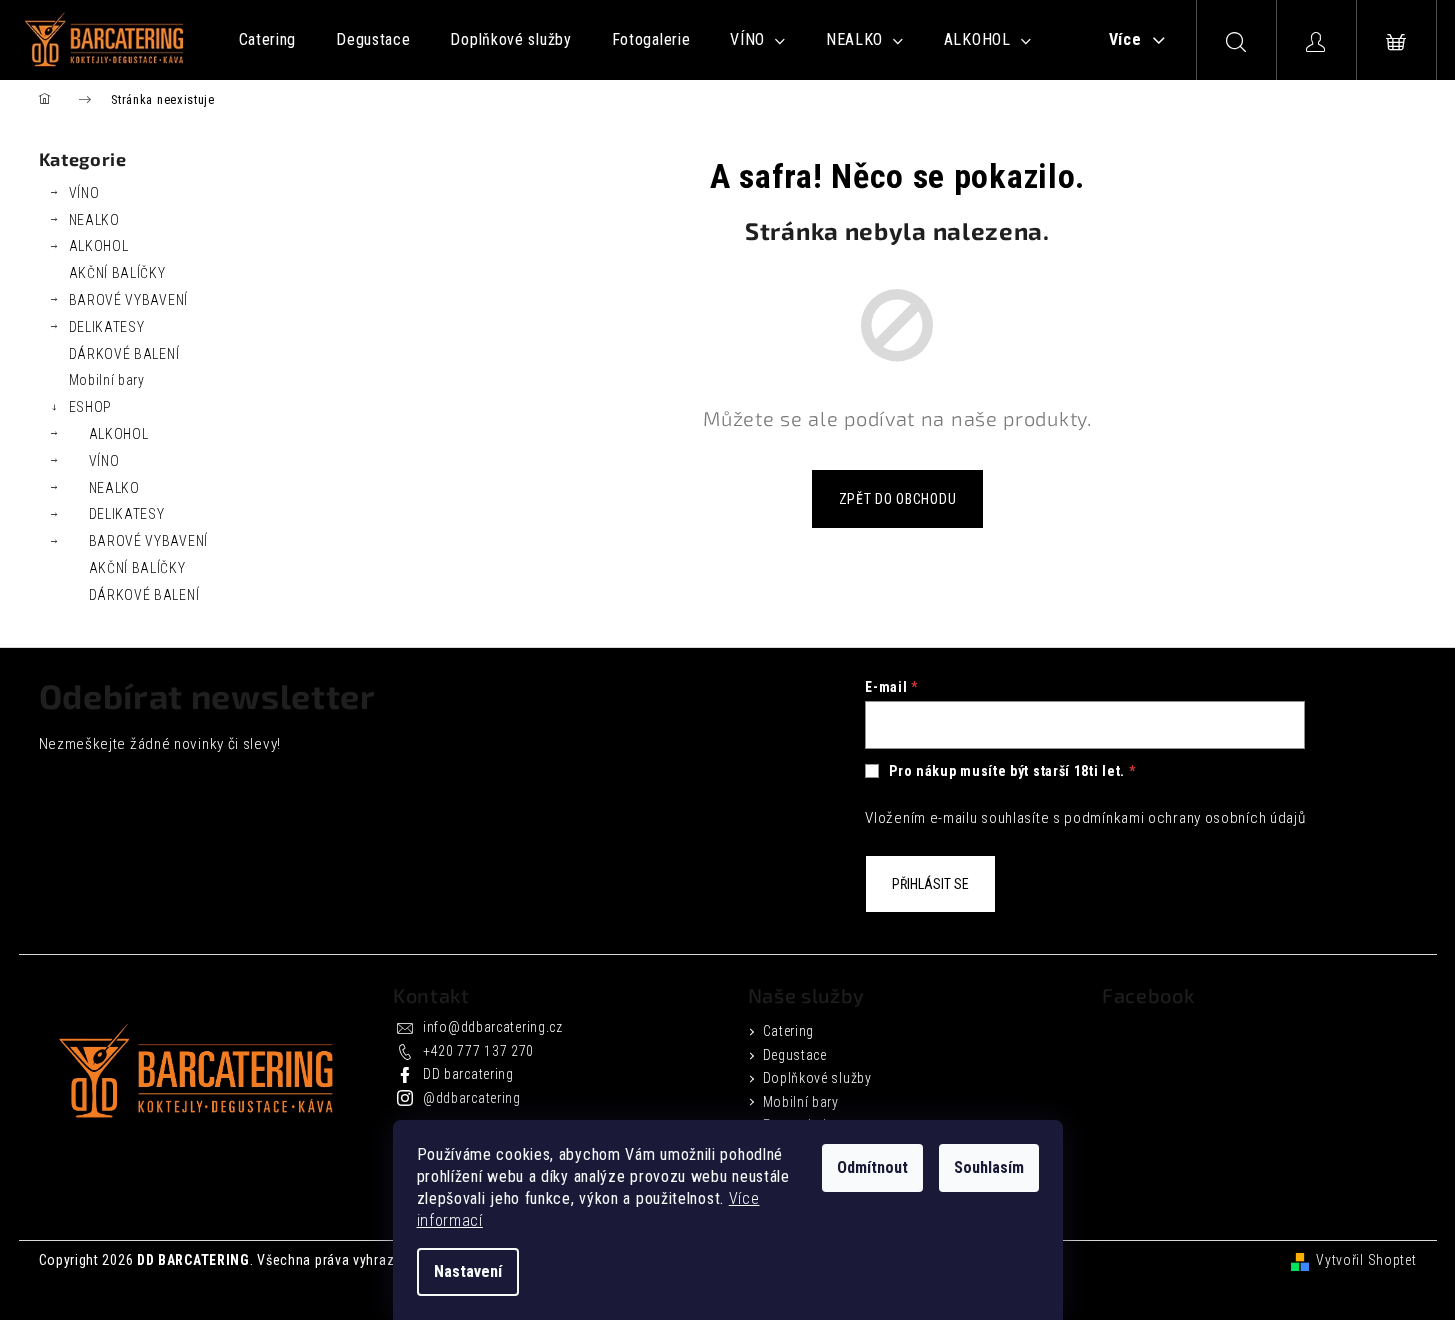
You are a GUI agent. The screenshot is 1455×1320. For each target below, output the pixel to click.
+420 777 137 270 (478, 1051)
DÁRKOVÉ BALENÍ (124, 354)
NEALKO (94, 220)
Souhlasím (989, 1167)
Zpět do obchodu (898, 499)
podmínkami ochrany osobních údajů (1184, 818)
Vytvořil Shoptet (1366, 1260)
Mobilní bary (107, 380)
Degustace (795, 1055)
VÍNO (84, 193)
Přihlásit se (930, 884)
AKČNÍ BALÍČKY (117, 273)
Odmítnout (872, 1167)
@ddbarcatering (472, 1098)
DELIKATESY (107, 327)
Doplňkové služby (817, 1078)
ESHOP (91, 407)
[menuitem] (268, 40)
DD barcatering (468, 1074)
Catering (789, 1031)
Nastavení (468, 1271)
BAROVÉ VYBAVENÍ (129, 300)
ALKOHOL (99, 246)
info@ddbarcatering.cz (493, 1027)
